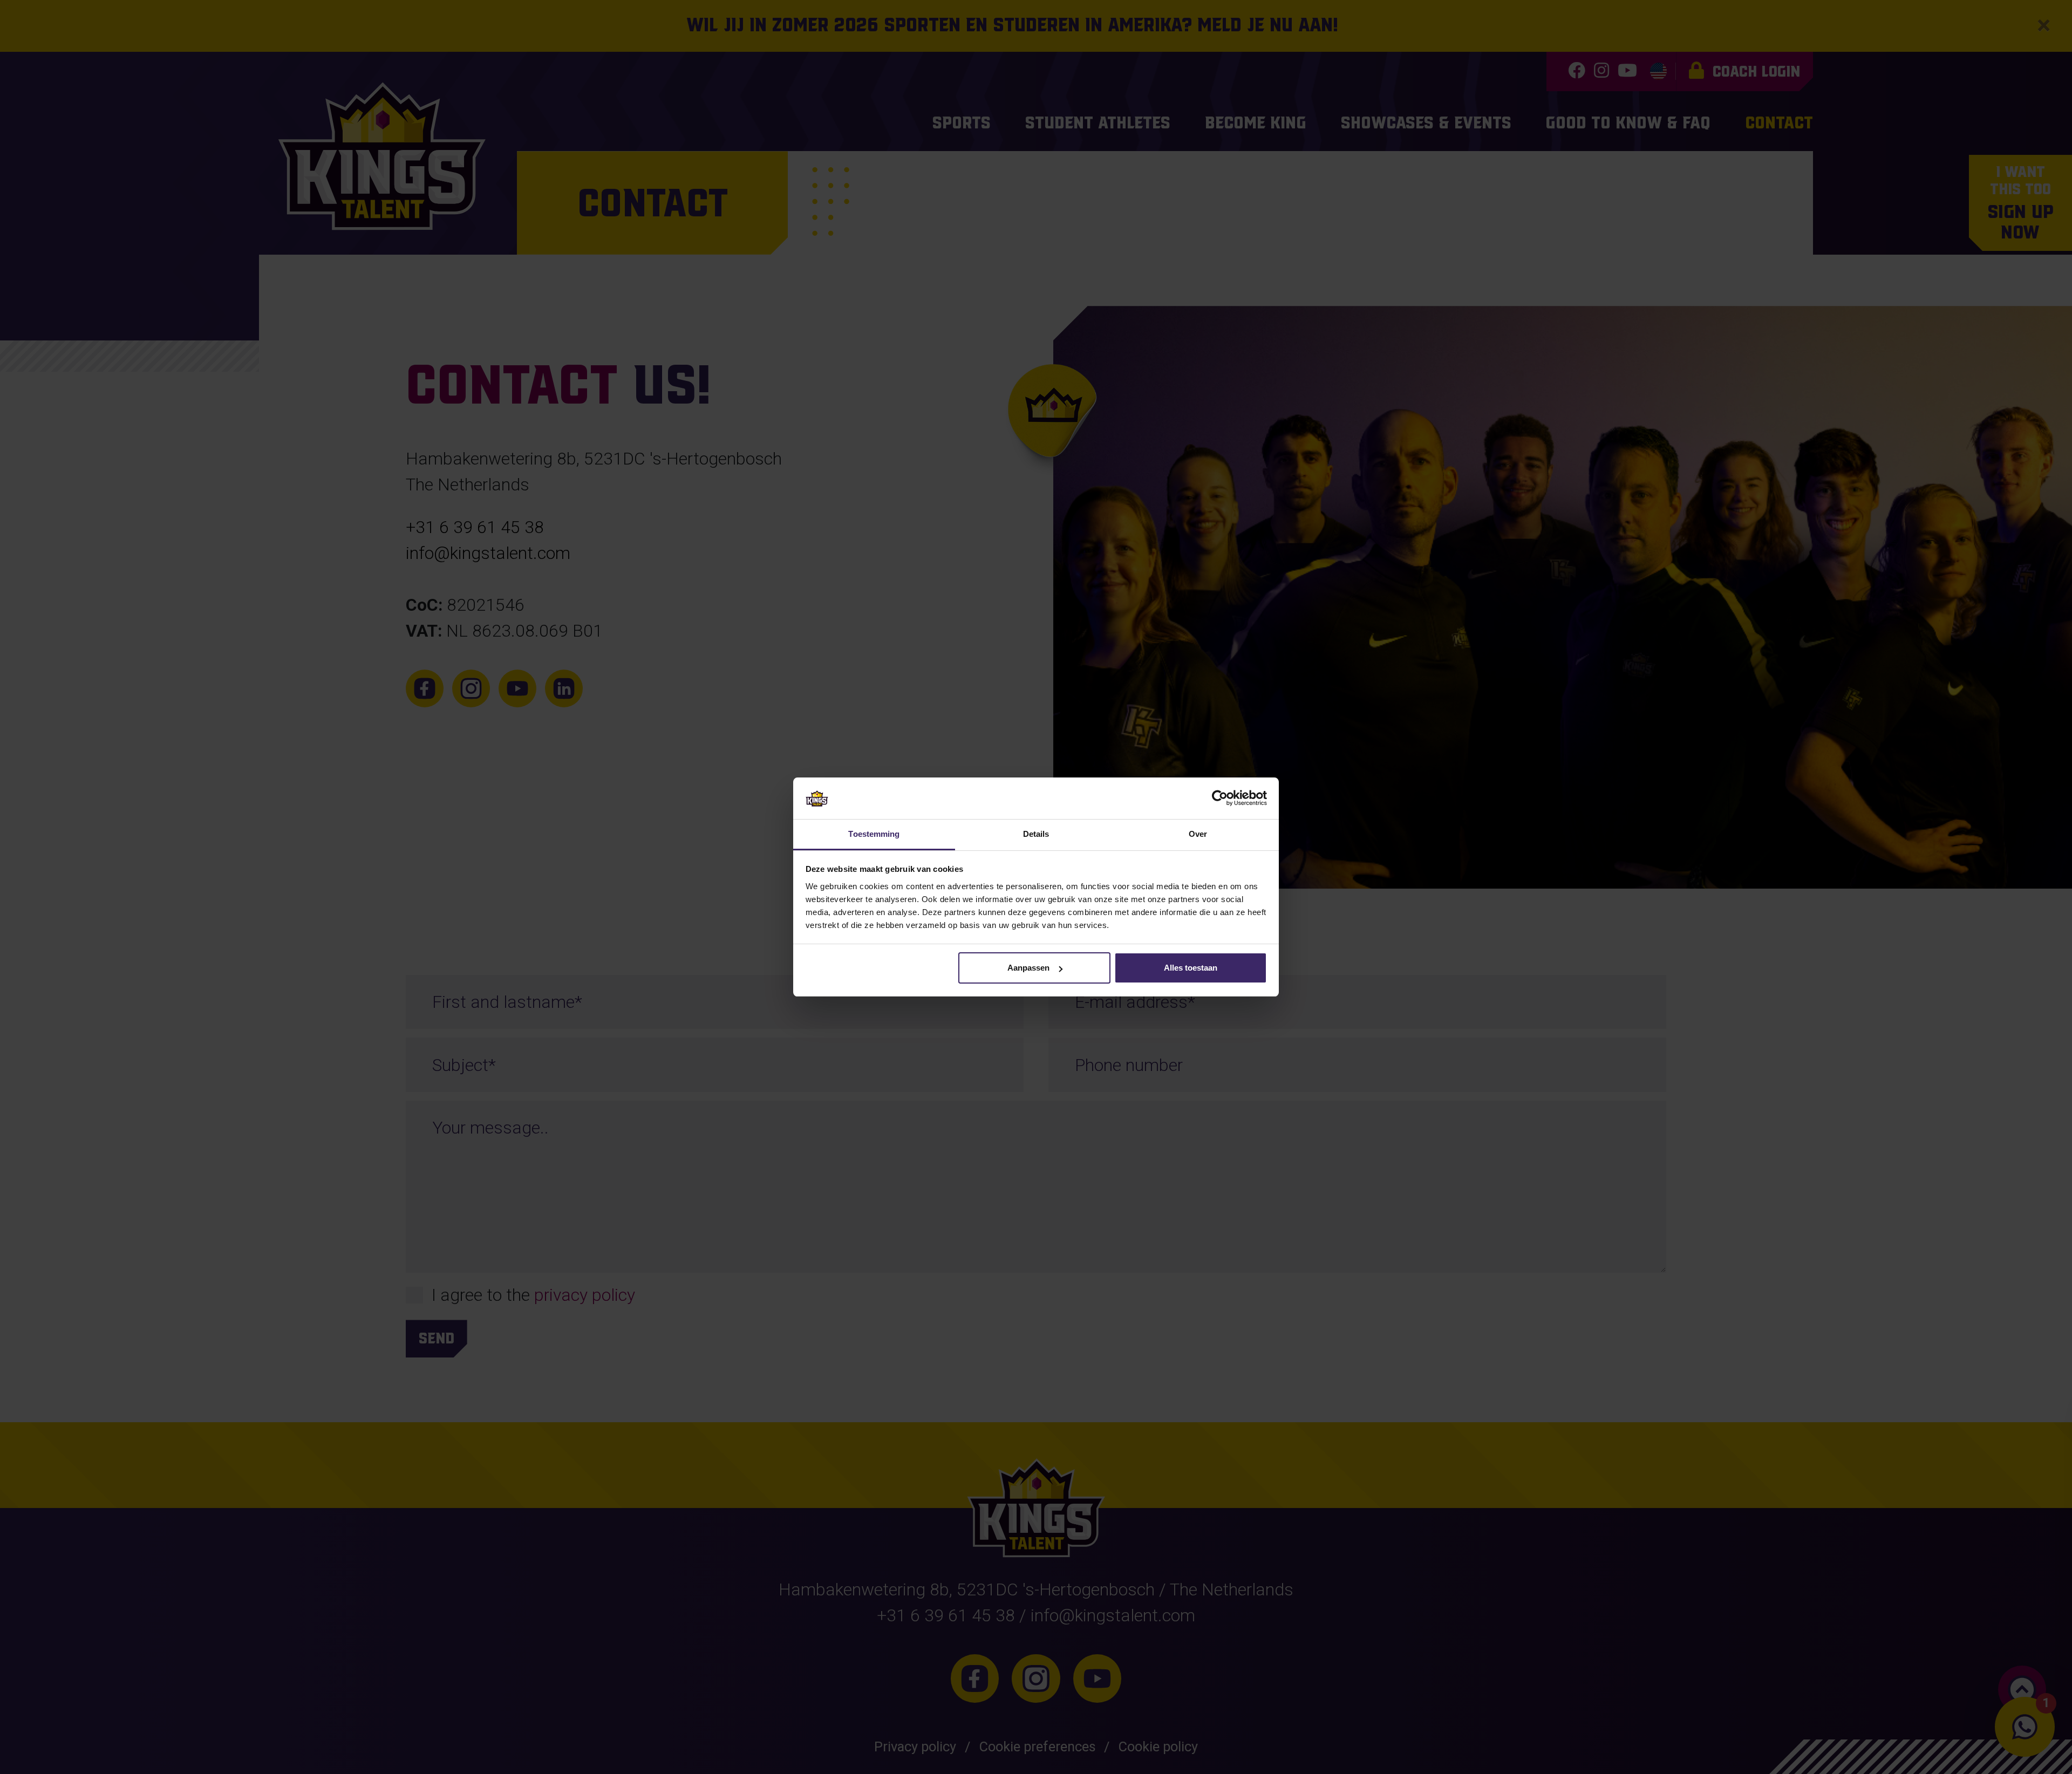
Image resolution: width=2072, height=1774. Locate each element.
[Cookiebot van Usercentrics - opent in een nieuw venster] (1220, 798)
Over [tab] (1198, 834)
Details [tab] (1036, 834)
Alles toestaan (1191, 968)
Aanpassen (1028, 968)
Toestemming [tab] (874, 834)
